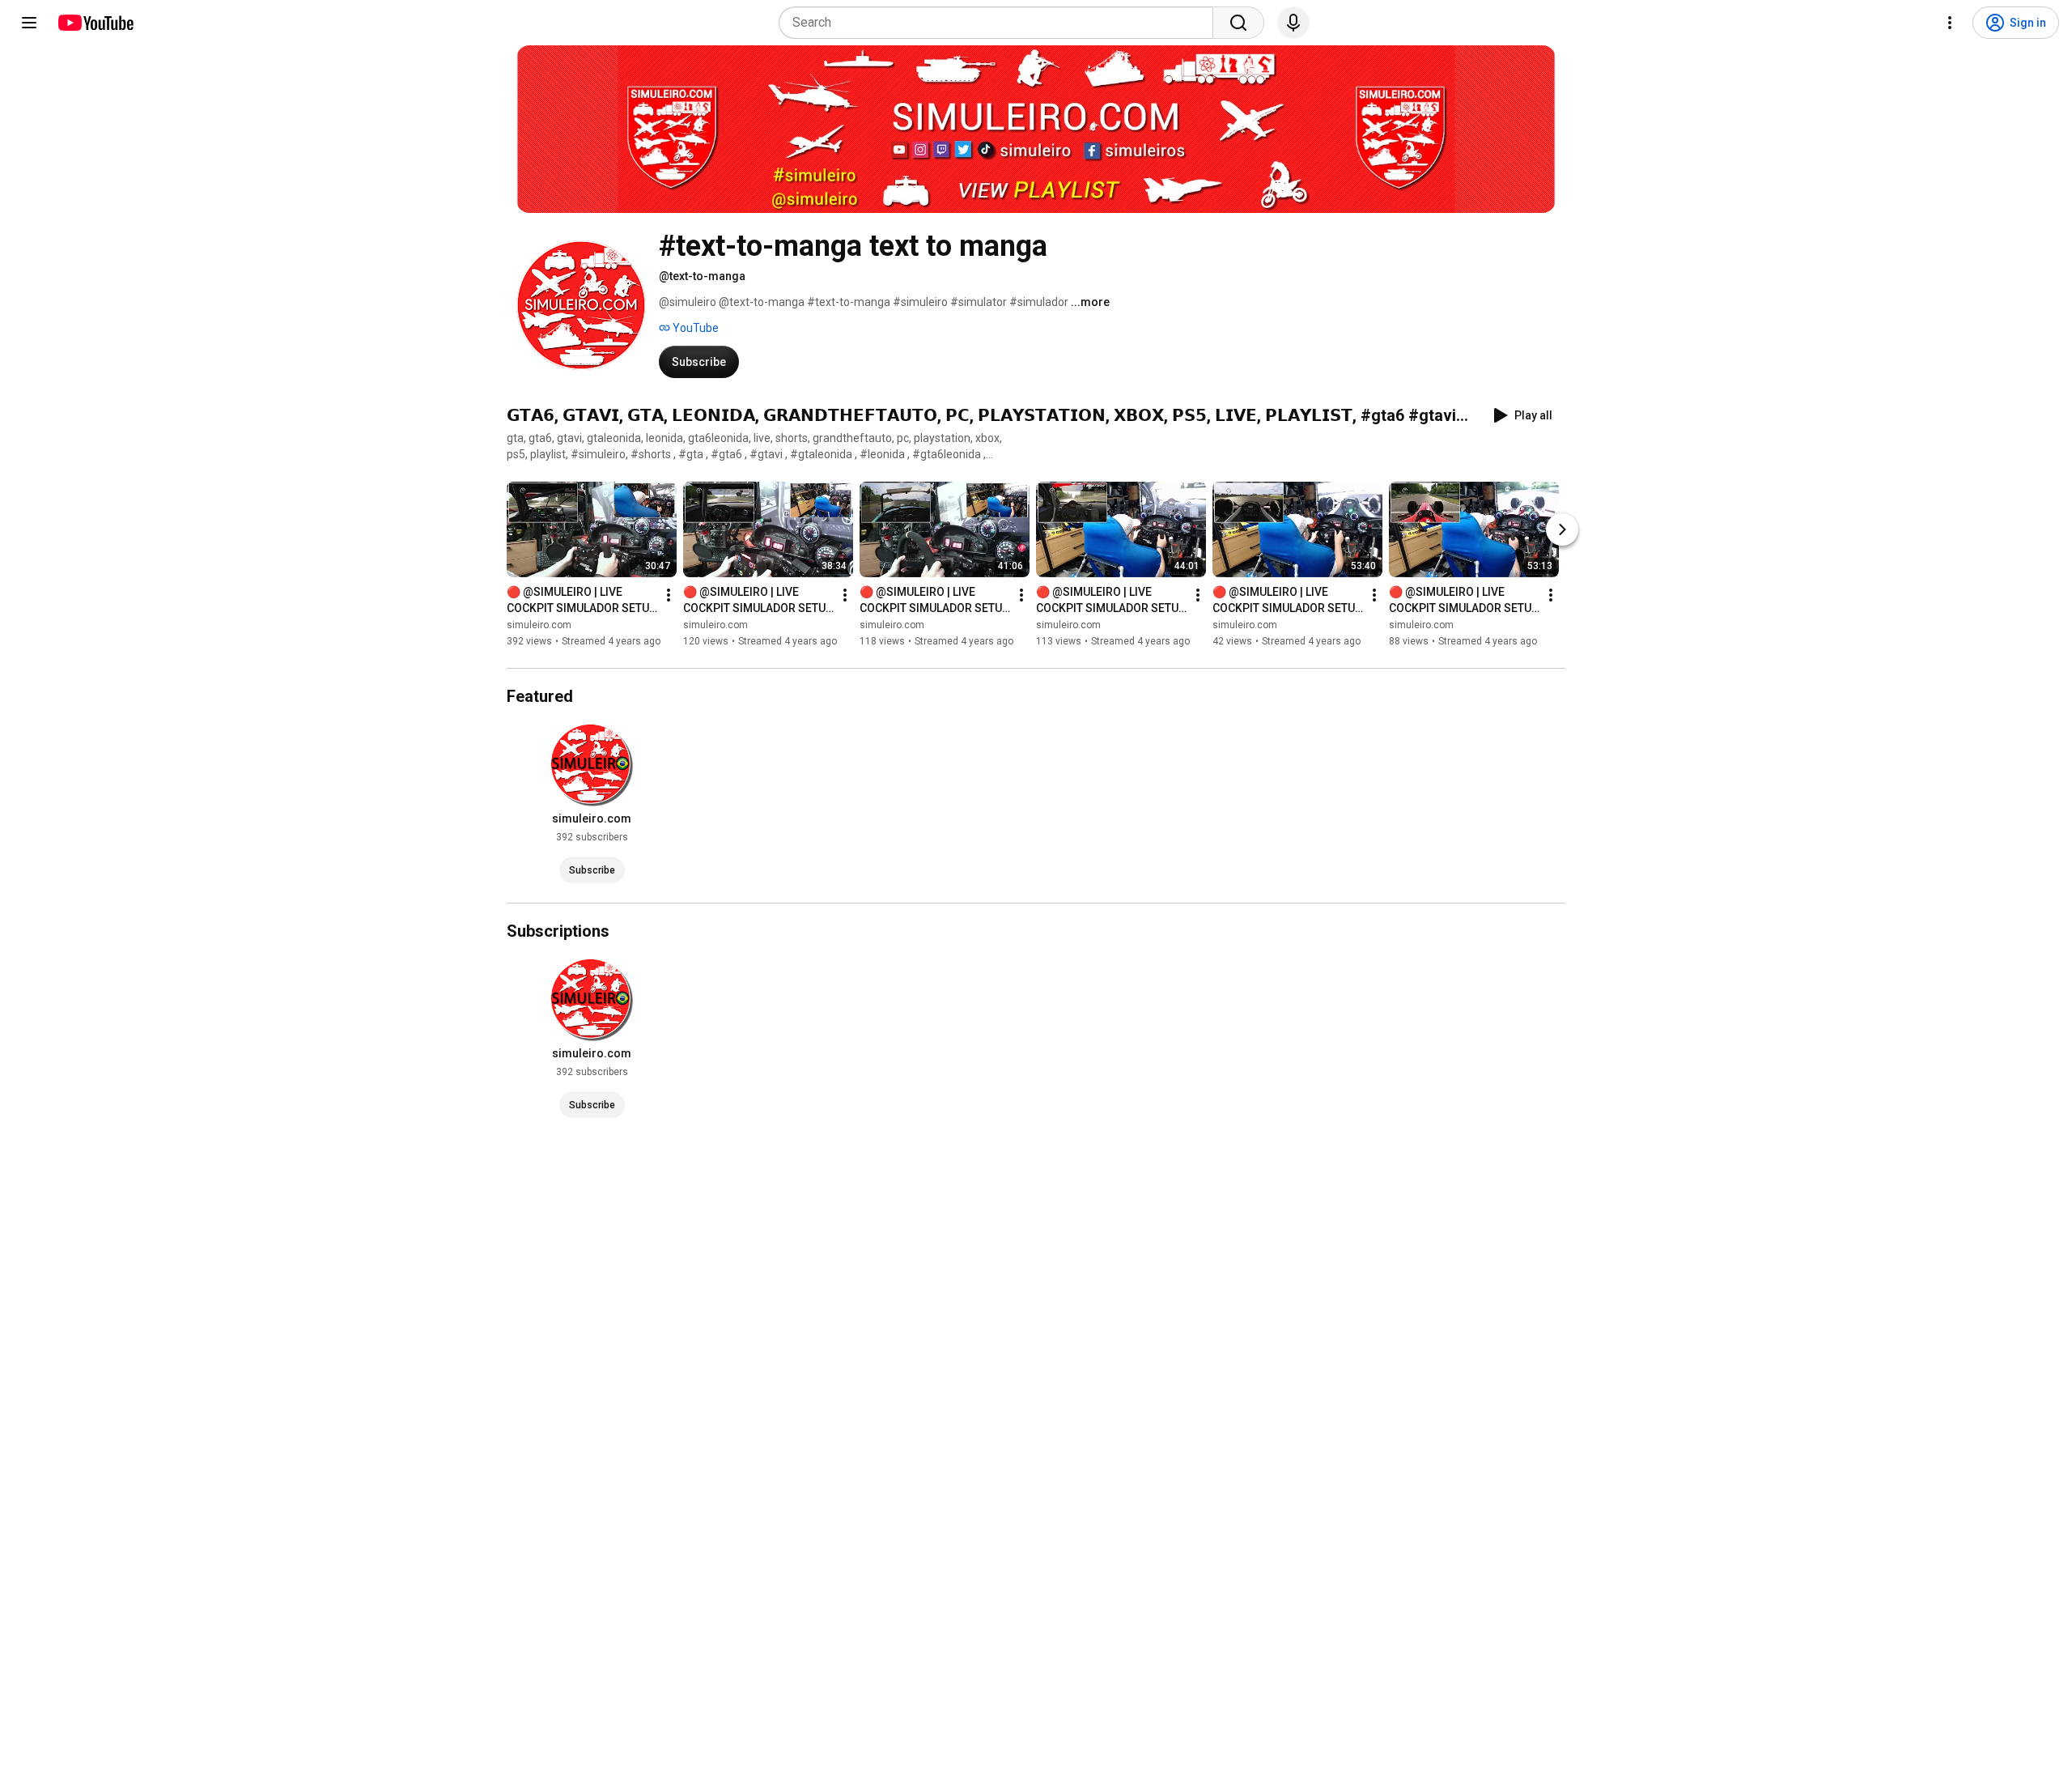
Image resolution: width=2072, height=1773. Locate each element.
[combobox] (1001, 23)
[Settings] (1950, 23)
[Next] (1562, 529)
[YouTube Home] (95, 23)
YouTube (694, 328)
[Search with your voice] (1293, 23)
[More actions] (669, 595)
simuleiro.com (539, 625)
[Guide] (29, 23)
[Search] (1238, 23)
